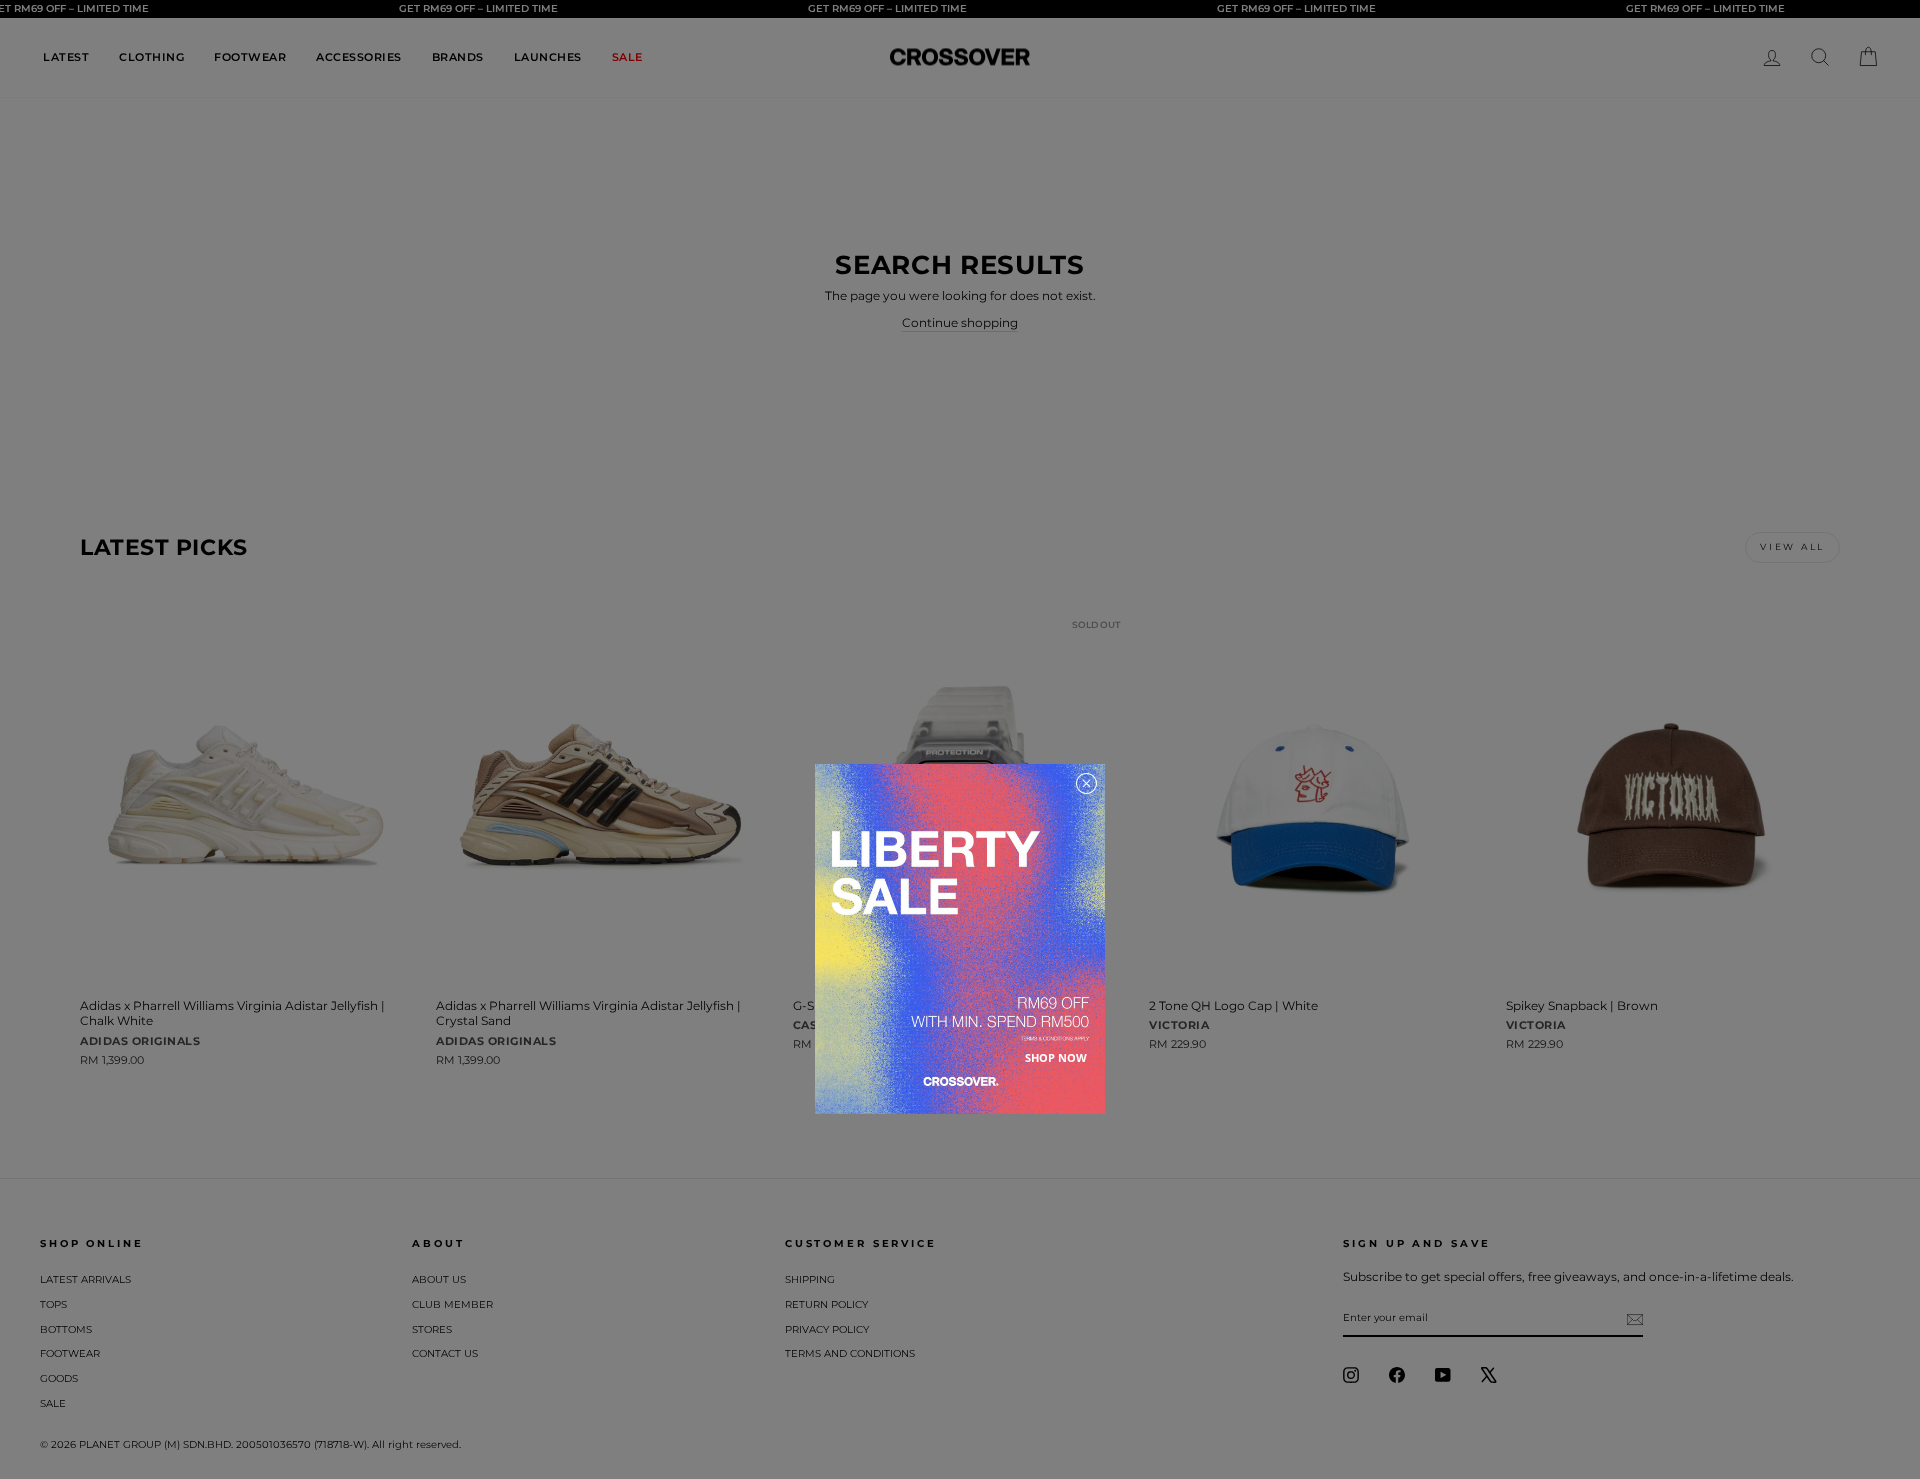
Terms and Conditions (850, 1353)
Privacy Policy (827, 1329)
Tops (53, 1304)
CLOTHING (151, 57)
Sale (53, 1403)
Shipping (810, 1279)
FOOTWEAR (250, 57)
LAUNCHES (548, 57)
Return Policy (826, 1304)
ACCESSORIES (359, 57)
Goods (59, 1378)
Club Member (452, 1304)
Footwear (70, 1353)
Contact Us (445, 1353)
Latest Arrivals (85, 1279)
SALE (627, 57)
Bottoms (66, 1329)
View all (1792, 546)
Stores (432, 1329)
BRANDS (458, 57)
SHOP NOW (1056, 1057)
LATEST (66, 57)
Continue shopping (960, 322)
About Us (439, 1279)
